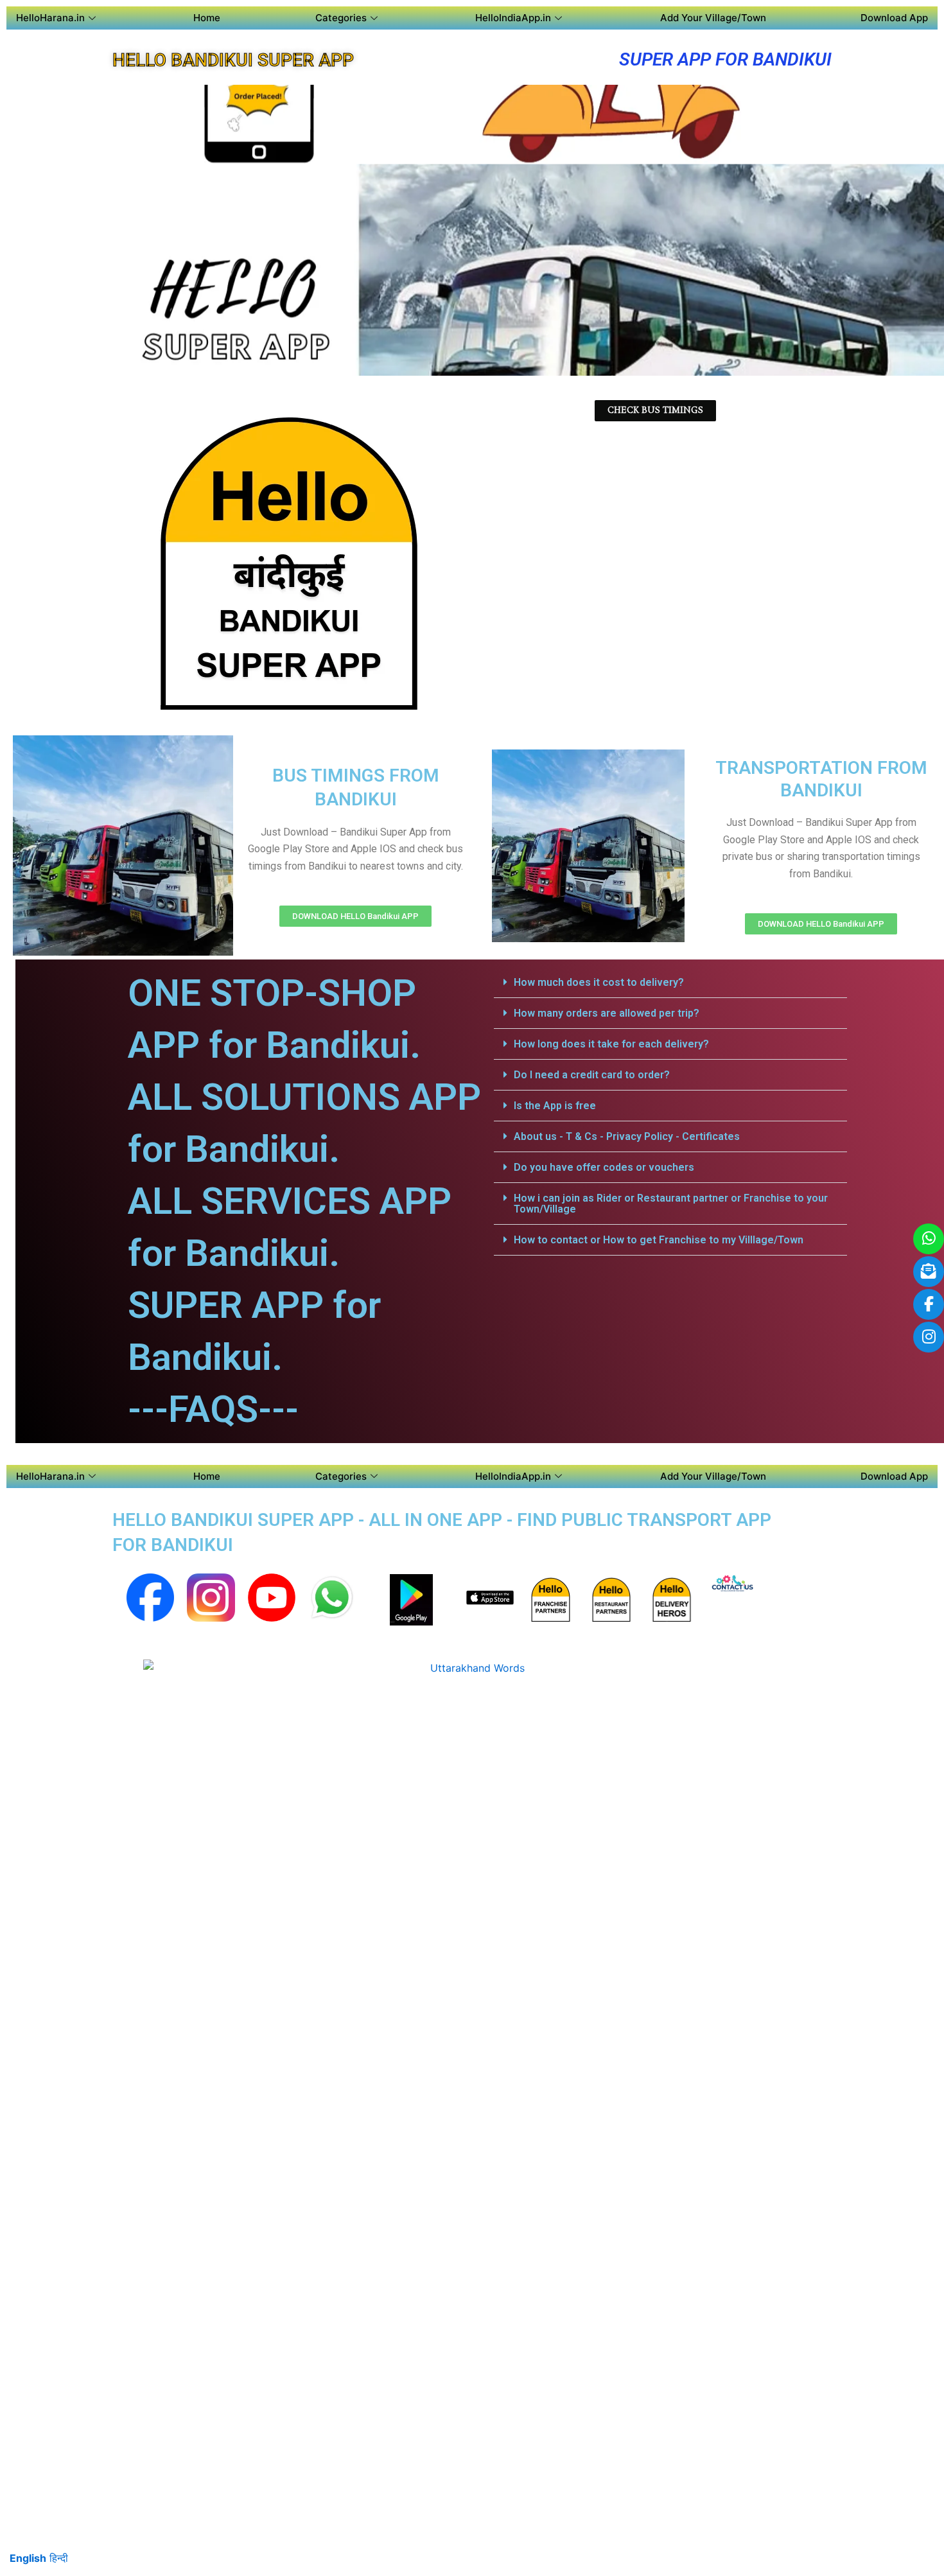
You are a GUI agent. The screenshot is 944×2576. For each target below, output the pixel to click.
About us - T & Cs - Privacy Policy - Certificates (627, 1136)
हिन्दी (59, 2558)
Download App (894, 18)
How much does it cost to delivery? (599, 982)
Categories (341, 18)
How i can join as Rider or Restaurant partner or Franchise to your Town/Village (671, 1204)
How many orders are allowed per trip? (607, 1013)
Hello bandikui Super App (233, 60)
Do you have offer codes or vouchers (604, 1167)
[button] (670, 983)
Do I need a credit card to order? (592, 1075)
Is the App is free (555, 1106)
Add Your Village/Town (713, 18)
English (28, 2558)
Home (207, 18)
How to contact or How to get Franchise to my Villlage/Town (659, 1240)
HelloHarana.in (50, 18)
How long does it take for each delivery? (611, 1044)
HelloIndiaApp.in (513, 18)
